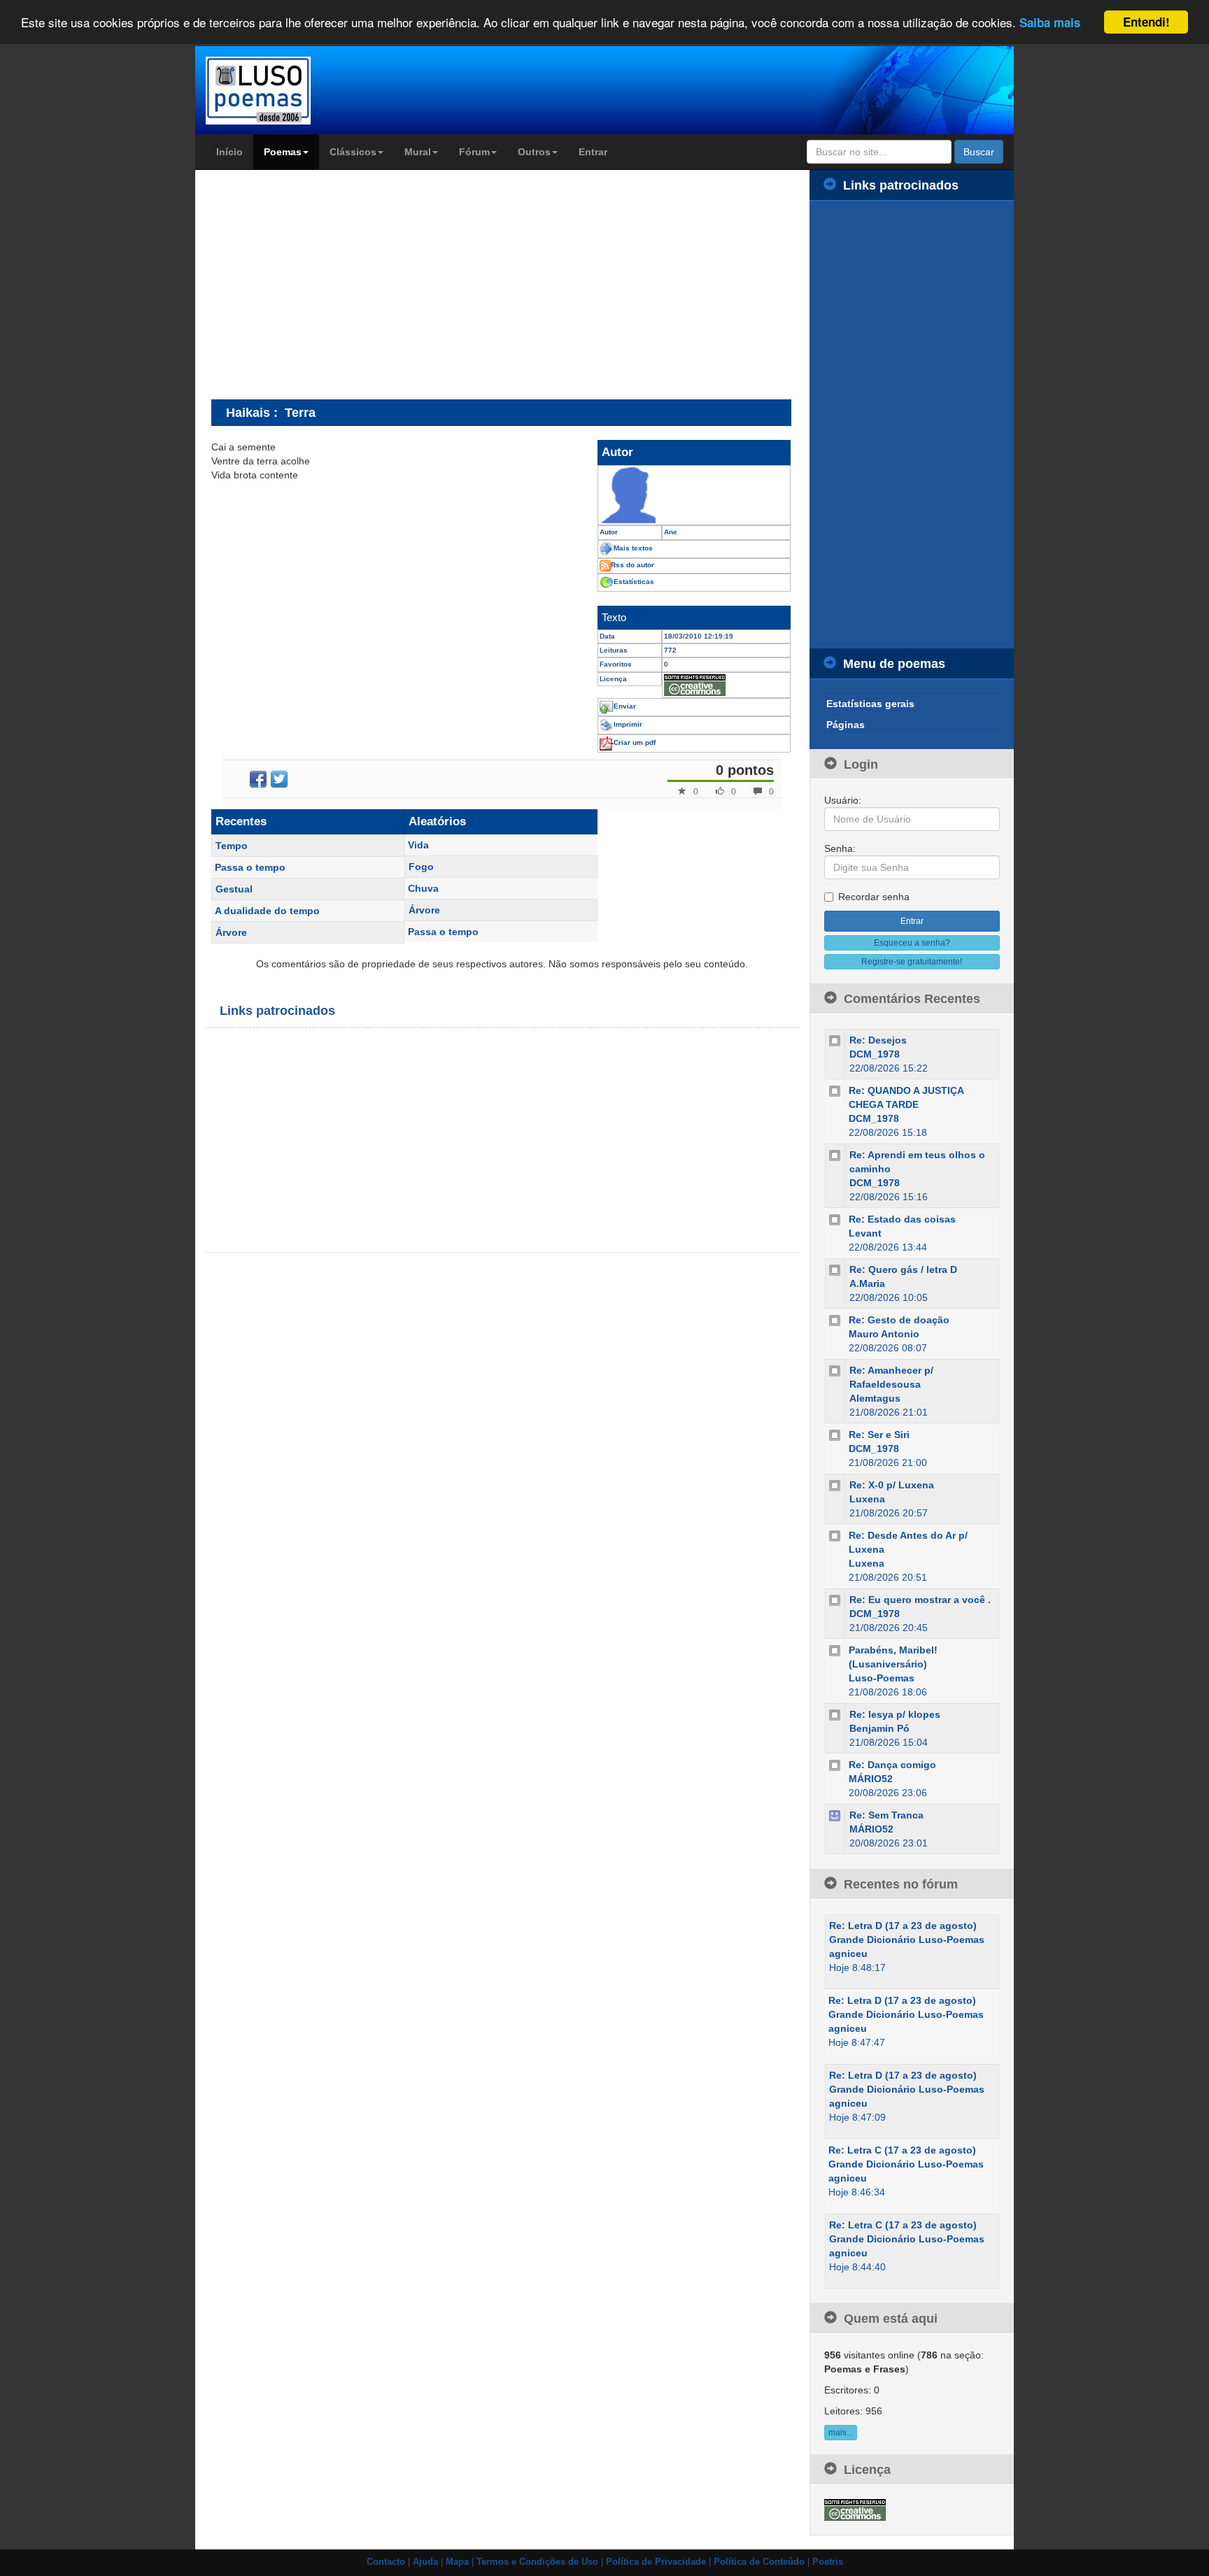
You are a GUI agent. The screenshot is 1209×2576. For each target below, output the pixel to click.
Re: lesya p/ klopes (895, 1714)
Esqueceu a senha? (912, 943)
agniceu (848, 1954)
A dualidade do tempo (267, 911)
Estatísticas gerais (870, 704)
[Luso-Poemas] (298, 91)
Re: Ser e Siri (879, 1435)
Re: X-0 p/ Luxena (892, 1485)
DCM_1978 (875, 1054)
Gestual (234, 889)
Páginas (846, 725)
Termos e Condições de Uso (537, 2562)
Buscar (979, 152)
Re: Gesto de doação (899, 1320)
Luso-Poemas (882, 1678)
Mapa (457, 2562)
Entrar (593, 152)
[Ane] (694, 495)
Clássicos (353, 152)
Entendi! (1146, 22)
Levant (865, 1233)
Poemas (283, 152)
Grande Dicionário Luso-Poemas (907, 1940)
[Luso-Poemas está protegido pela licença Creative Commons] (855, 2509)
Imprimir (628, 724)
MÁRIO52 (871, 1779)
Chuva (423, 888)
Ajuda (425, 2562)
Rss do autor (632, 565)
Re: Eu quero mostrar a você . (920, 1600)
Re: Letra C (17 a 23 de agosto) (902, 2150)
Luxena (867, 1499)
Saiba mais (1050, 23)
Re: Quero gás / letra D (903, 1269)
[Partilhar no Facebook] (258, 779)
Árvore (231, 932)
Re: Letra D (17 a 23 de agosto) (903, 1926)
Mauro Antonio (884, 1334)
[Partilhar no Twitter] (279, 779)
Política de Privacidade (656, 2562)
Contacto (386, 2562)
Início (229, 152)
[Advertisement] (329, 284)
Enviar (625, 706)
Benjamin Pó (879, 1728)
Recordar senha (874, 897)
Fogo (421, 867)
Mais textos (633, 548)
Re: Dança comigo (892, 1765)
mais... (841, 2433)
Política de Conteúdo (759, 2562)
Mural (418, 152)
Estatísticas (634, 582)
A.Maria (867, 1283)
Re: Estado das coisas (902, 1219)
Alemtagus (875, 1398)
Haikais (248, 412)
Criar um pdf (635, 742)
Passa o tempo (250, 867)
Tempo (232, 846)
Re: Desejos (878, 1040)
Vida (418, 845)
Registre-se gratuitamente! (912, 962)
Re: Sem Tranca (886, 1815)
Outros (534, 152)
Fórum (474, 152)
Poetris (828, 2562)
